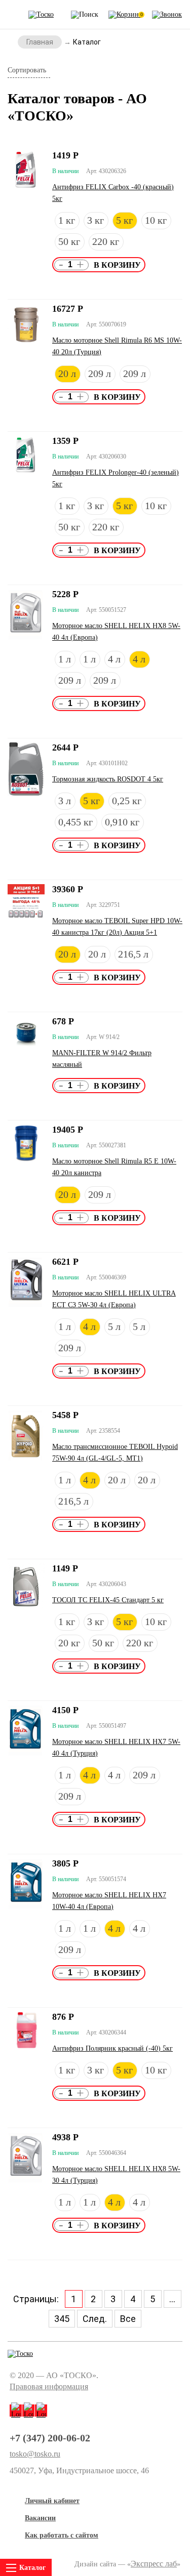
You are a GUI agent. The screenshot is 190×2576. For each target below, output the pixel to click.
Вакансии (40, 2518)
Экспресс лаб (154, 2564)
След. (95, 2319)
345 (62, 2319)
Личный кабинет (52, 2501)
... (172, 2299)
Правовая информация (49, 2386)
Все (128, 2319)
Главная (40, 42)
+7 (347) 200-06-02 (50, 2438)
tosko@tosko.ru (35, 2454)
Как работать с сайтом (62, 2535)
